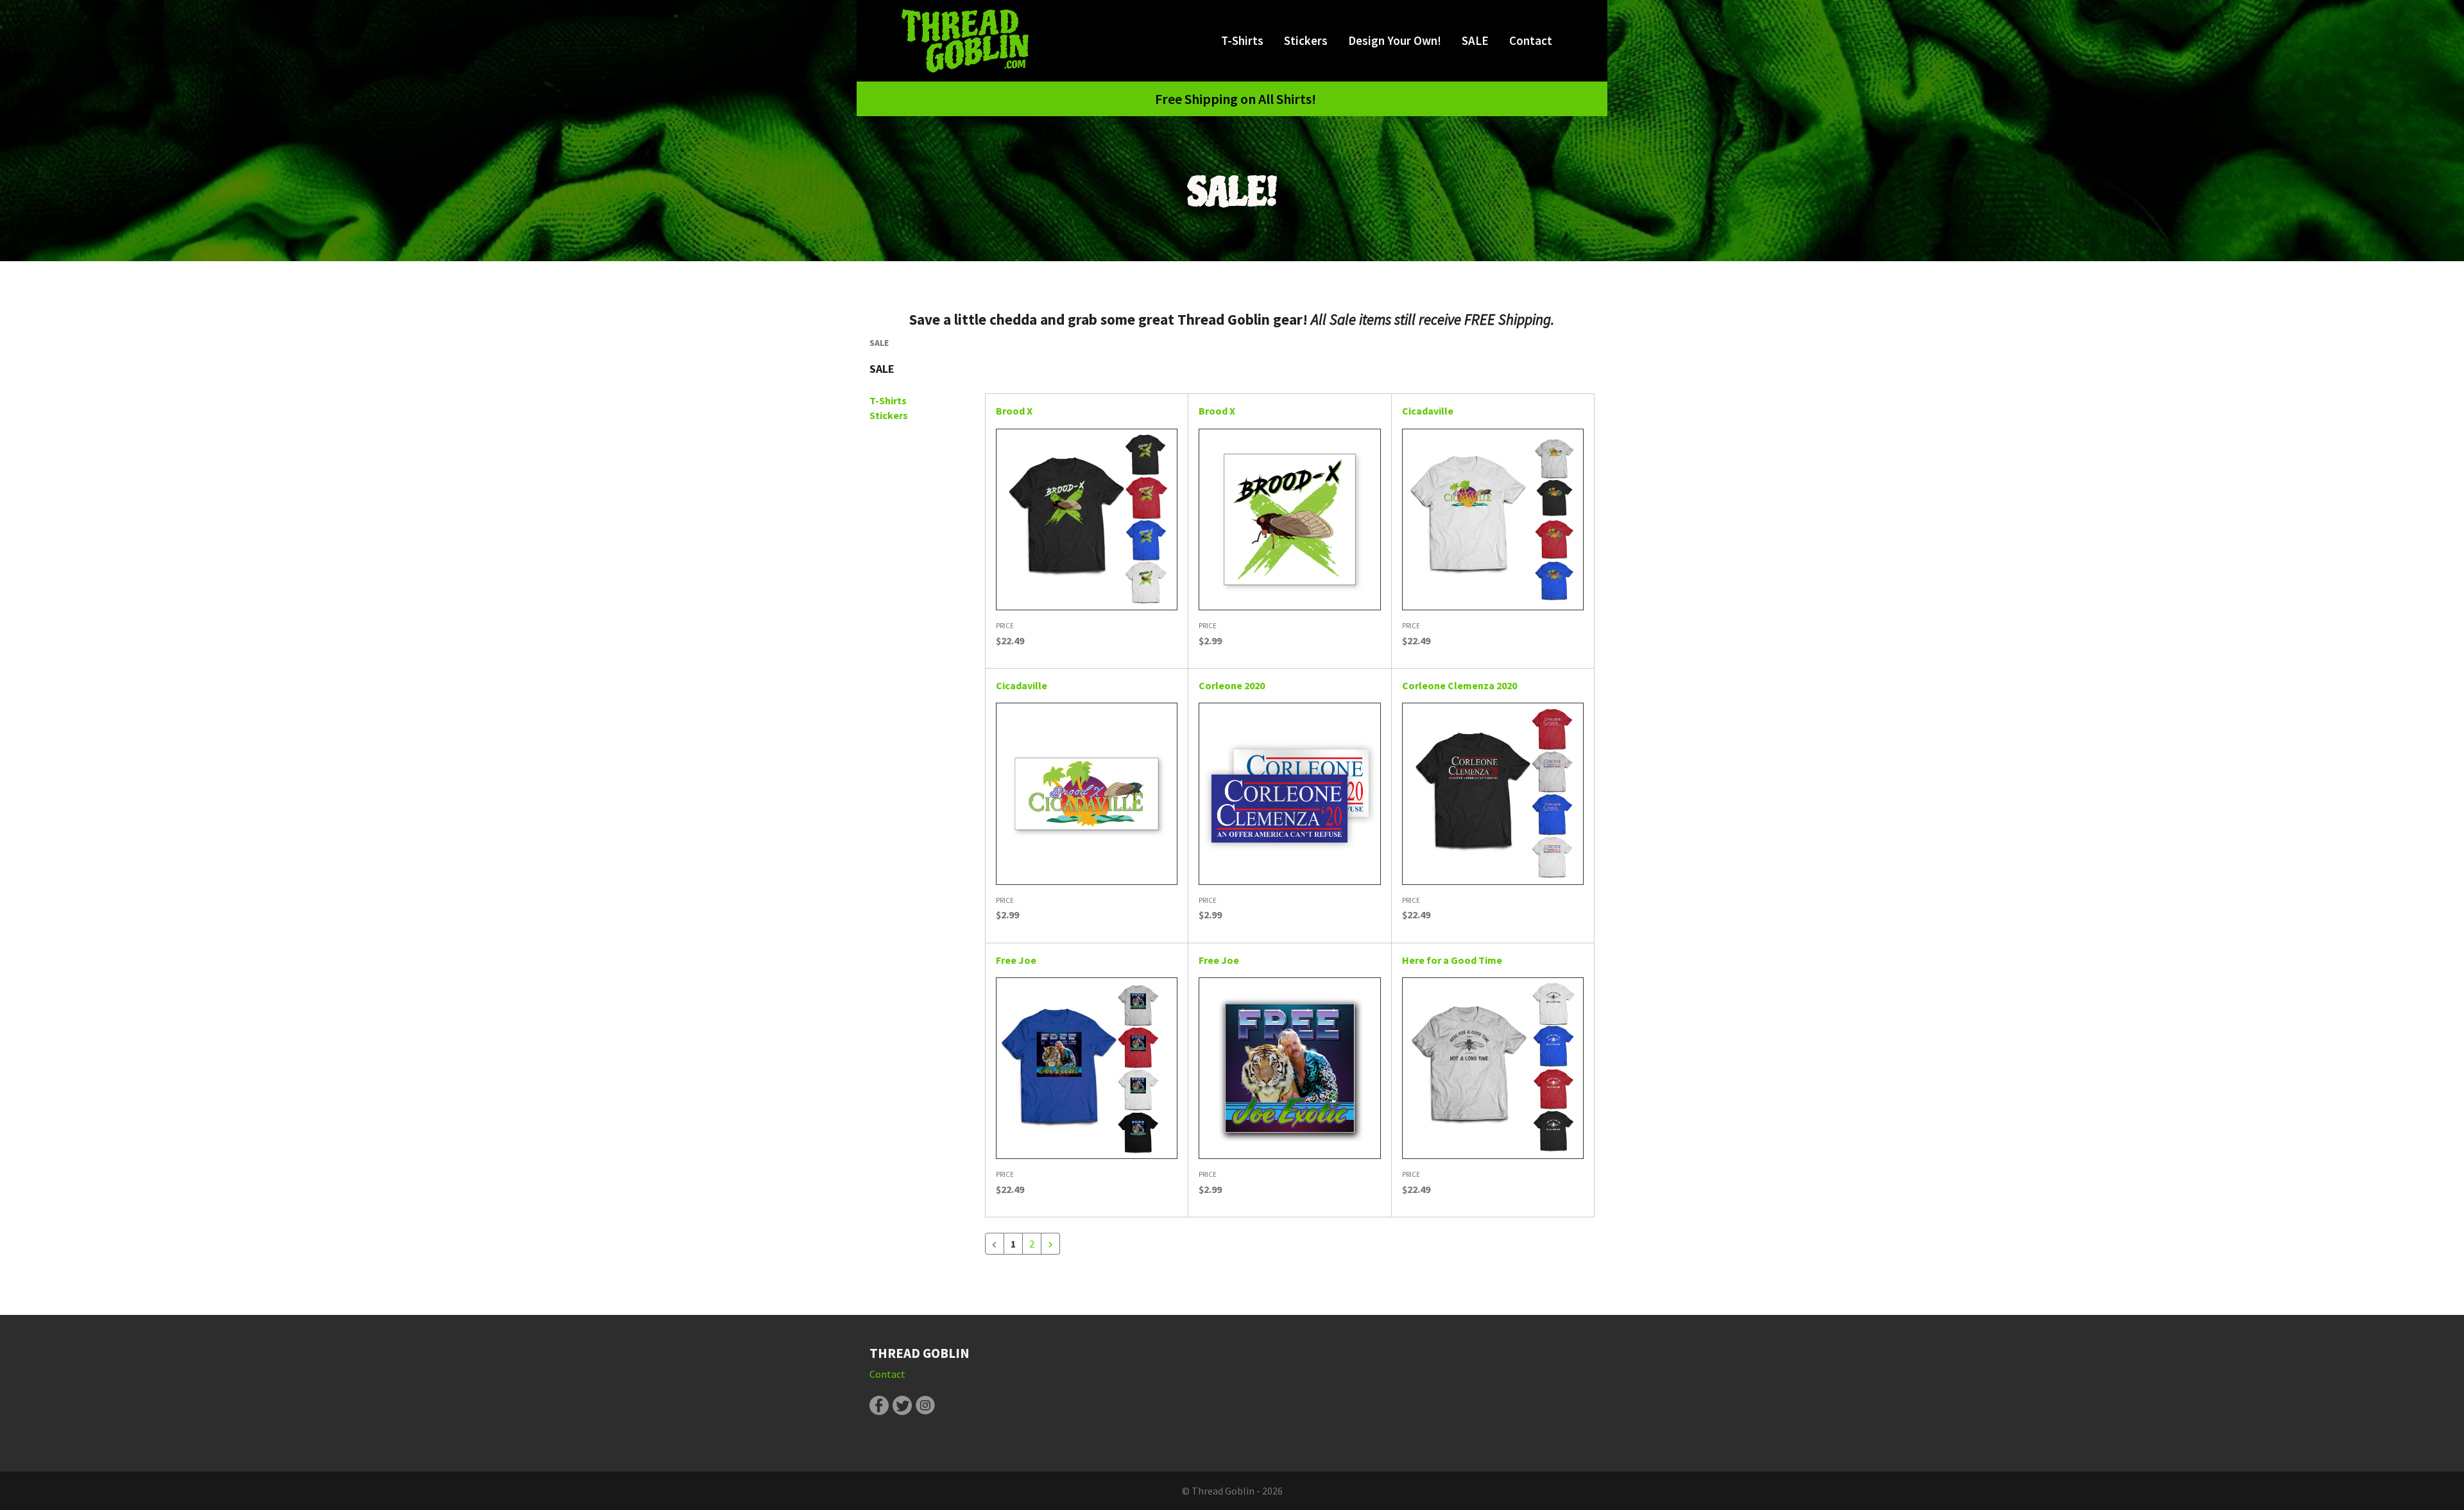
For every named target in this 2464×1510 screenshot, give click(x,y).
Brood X (1014, 411)
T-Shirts (1242, 40)
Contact (1531, 40)
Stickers (1306, 40)
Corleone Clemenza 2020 (1459, 685)
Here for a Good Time (1452, 960)
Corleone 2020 (1232, 685)
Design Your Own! (1395, 40)
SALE (1475, 40)
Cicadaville (1428, 411)
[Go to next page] (1050, 1244)
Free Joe (1016, 960)
